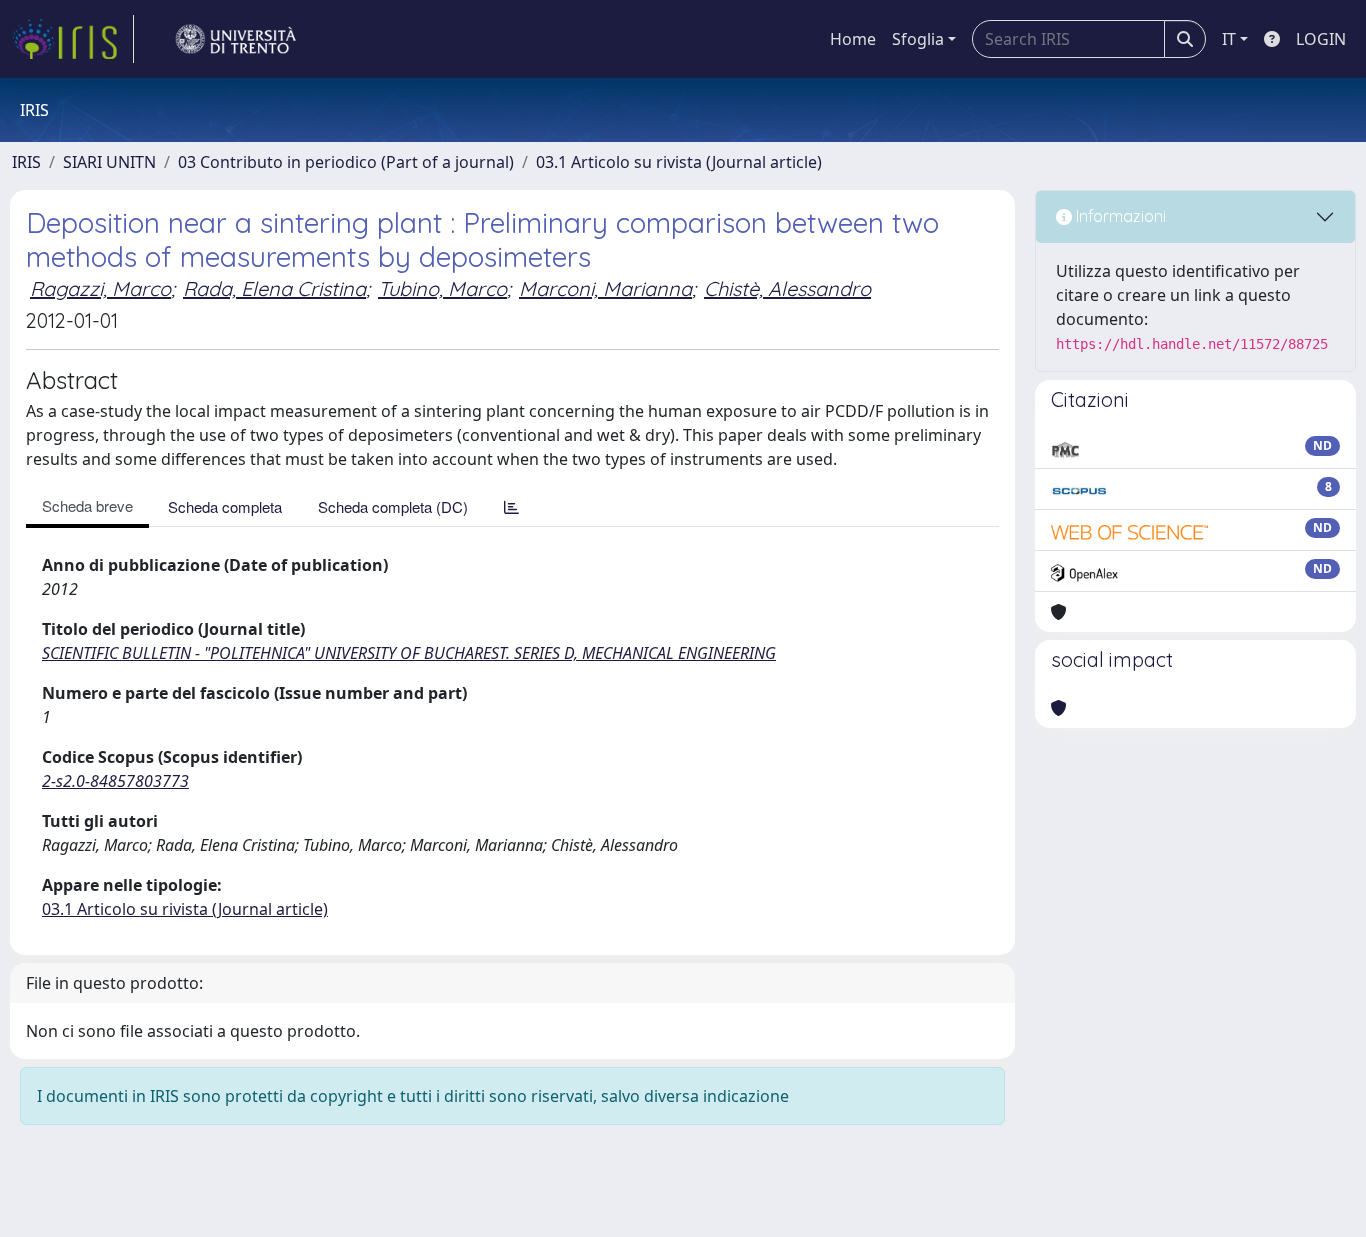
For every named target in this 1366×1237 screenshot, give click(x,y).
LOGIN (1321, 39)
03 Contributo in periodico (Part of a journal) (346, 162)
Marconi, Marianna (605, 288)
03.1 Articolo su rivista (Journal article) (679, 162)
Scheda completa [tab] (225, 506)
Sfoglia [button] (918, 39)
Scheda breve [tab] (87, 505)
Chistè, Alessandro (787, 288)
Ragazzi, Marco (100, 288)
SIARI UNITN (109, 162)
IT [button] (1229, 39)
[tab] (511, 506)
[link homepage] (73, 39)
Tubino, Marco (442, 288)
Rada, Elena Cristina (274, 288)
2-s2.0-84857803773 (115, 781)
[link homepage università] (236, 39)
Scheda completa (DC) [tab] (393, 506)
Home (853, 39)
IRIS (26, 162)
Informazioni (1119, 216)
